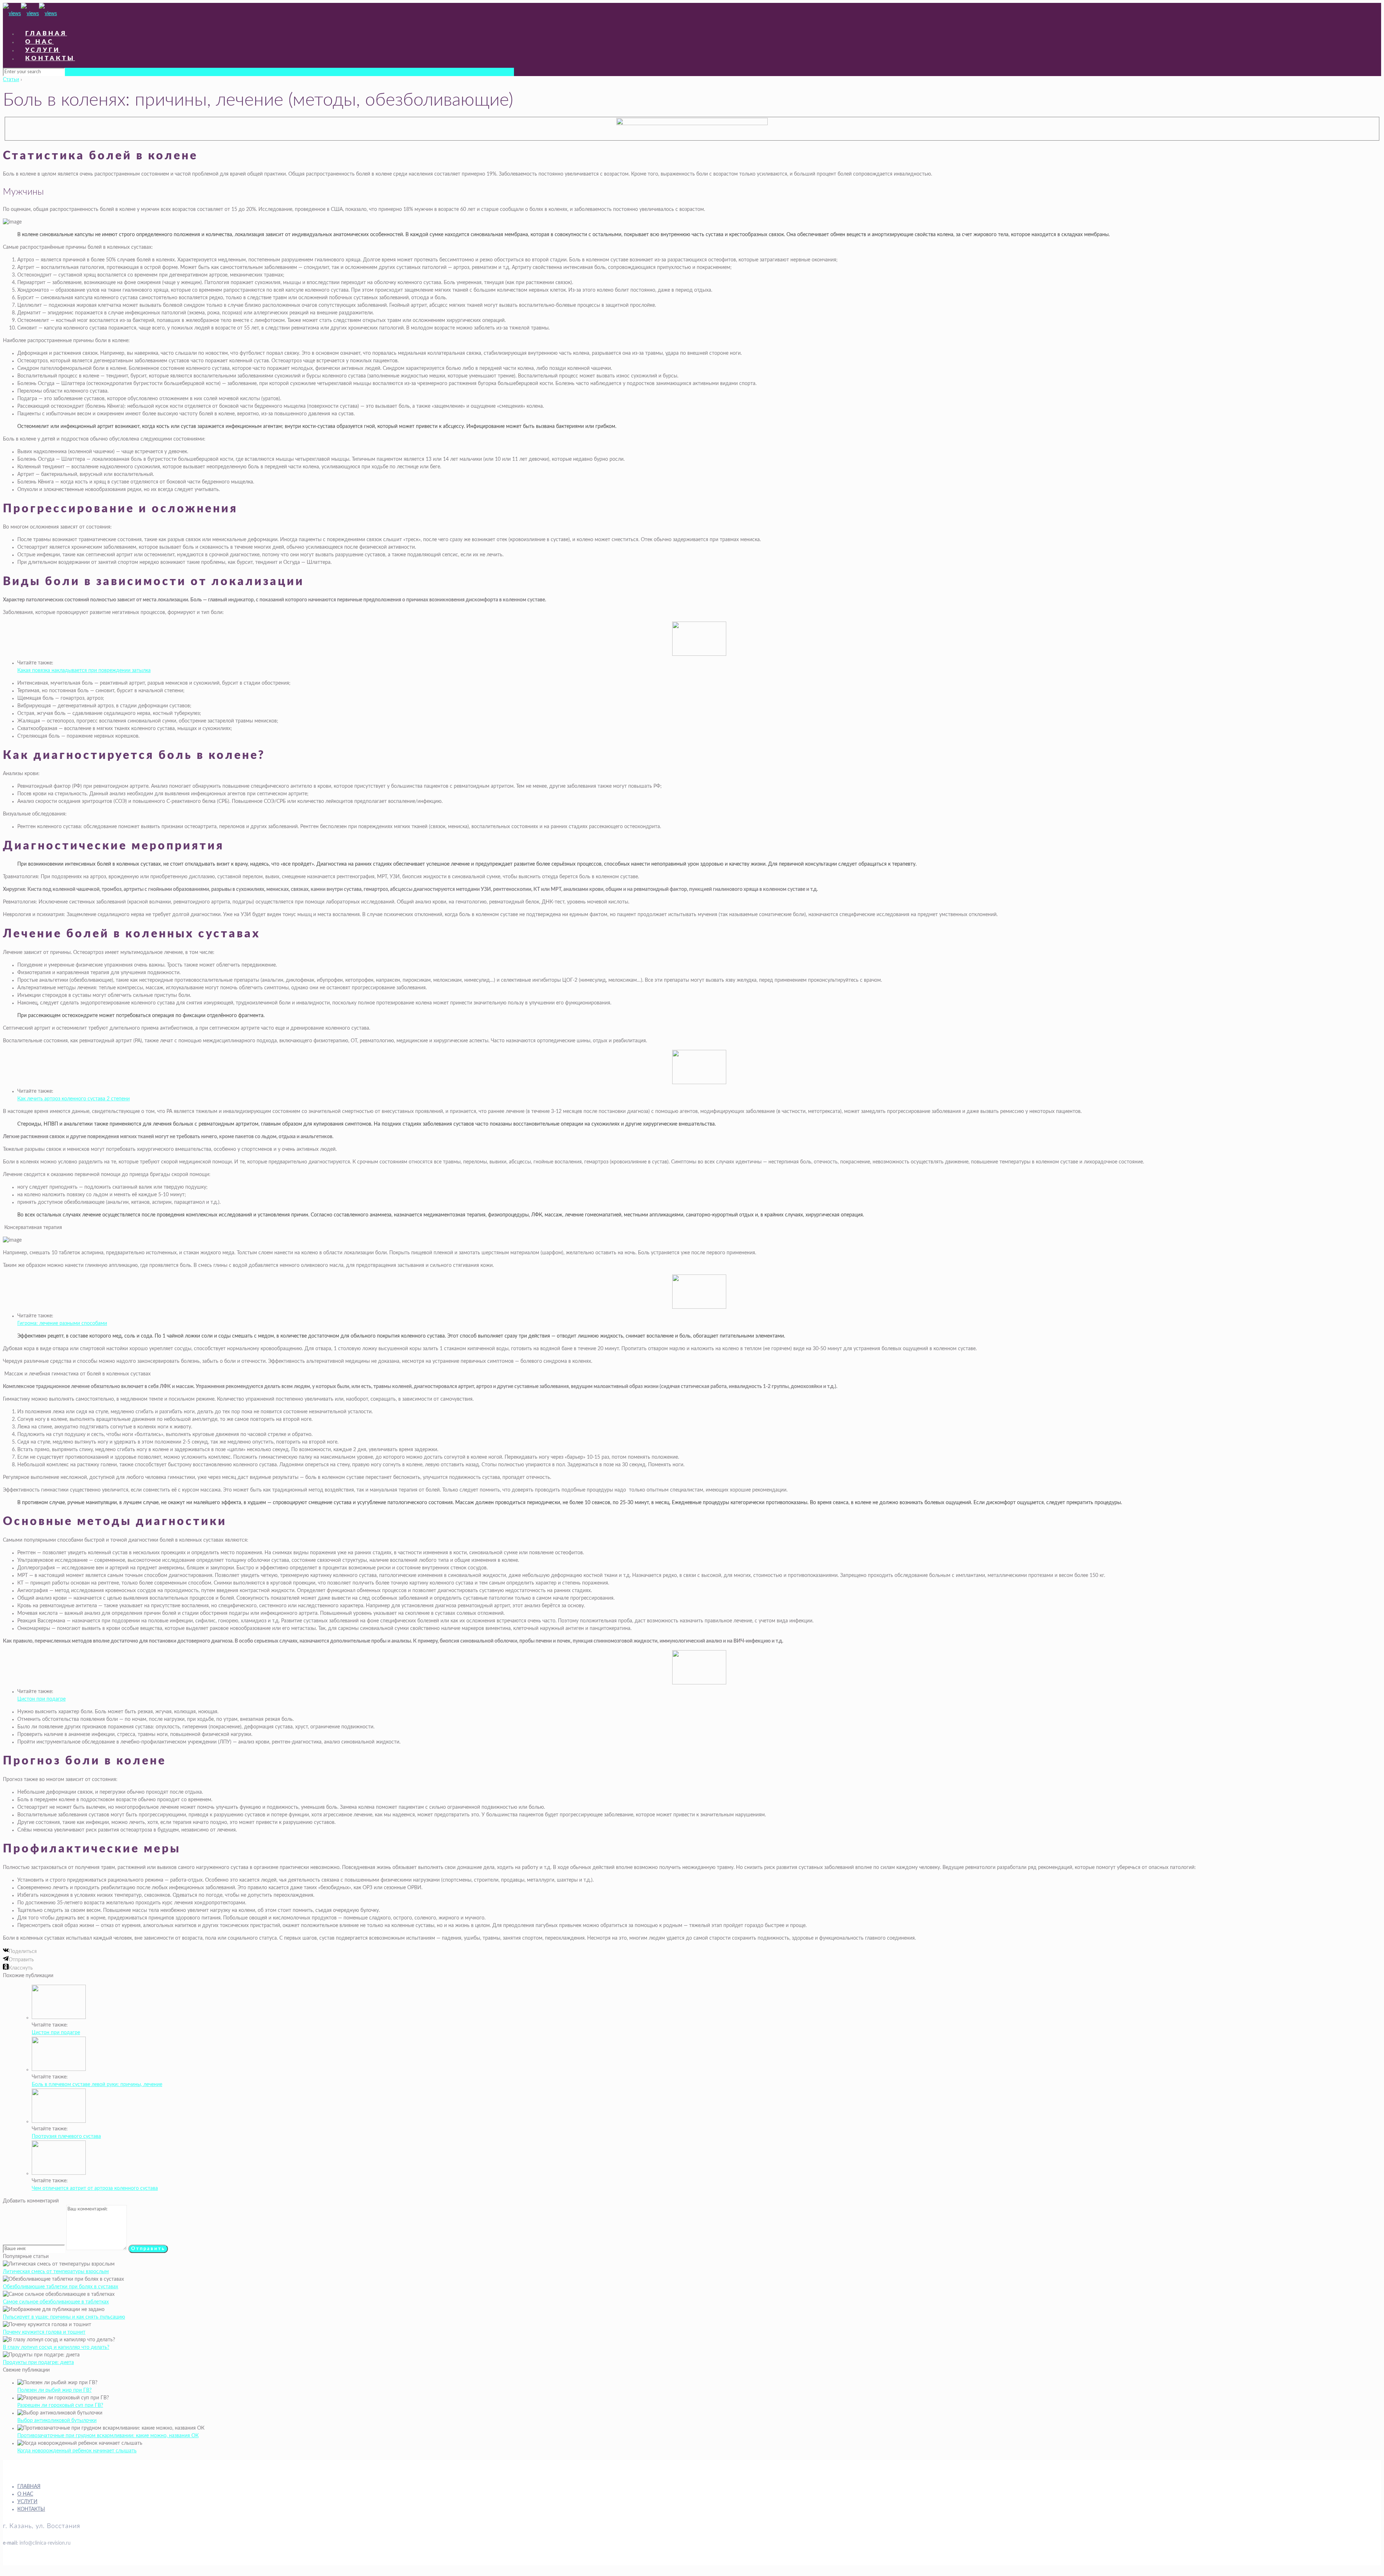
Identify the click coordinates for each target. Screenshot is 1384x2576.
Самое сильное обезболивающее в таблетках (56, 2302)
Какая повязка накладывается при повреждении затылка (84, 671)
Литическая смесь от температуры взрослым (56, 2272)
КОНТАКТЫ (31, 2509)
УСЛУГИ (27, 2502)
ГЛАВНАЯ (29, 2487)
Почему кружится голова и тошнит (44, 2332)
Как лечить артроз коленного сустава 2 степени (74, 1099)
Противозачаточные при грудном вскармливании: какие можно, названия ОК (108, 2436)
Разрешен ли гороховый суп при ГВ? (60, 2405)
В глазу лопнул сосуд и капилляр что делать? (56, 2347)
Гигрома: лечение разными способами (62, 1324)
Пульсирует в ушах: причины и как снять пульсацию (64, 2317)
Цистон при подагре (41, 1699)
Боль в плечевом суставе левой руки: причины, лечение (97, 2085)
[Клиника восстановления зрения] (30, 14)
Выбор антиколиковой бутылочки (57, 2421)
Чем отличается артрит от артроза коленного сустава (95, 2188)
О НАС (25, 2494)
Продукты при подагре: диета (38, 2363)
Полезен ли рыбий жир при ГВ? (54, 2390)
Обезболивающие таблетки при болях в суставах (61, 2287)
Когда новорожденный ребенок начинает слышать (77, 2451)
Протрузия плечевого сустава (66, 2137)
